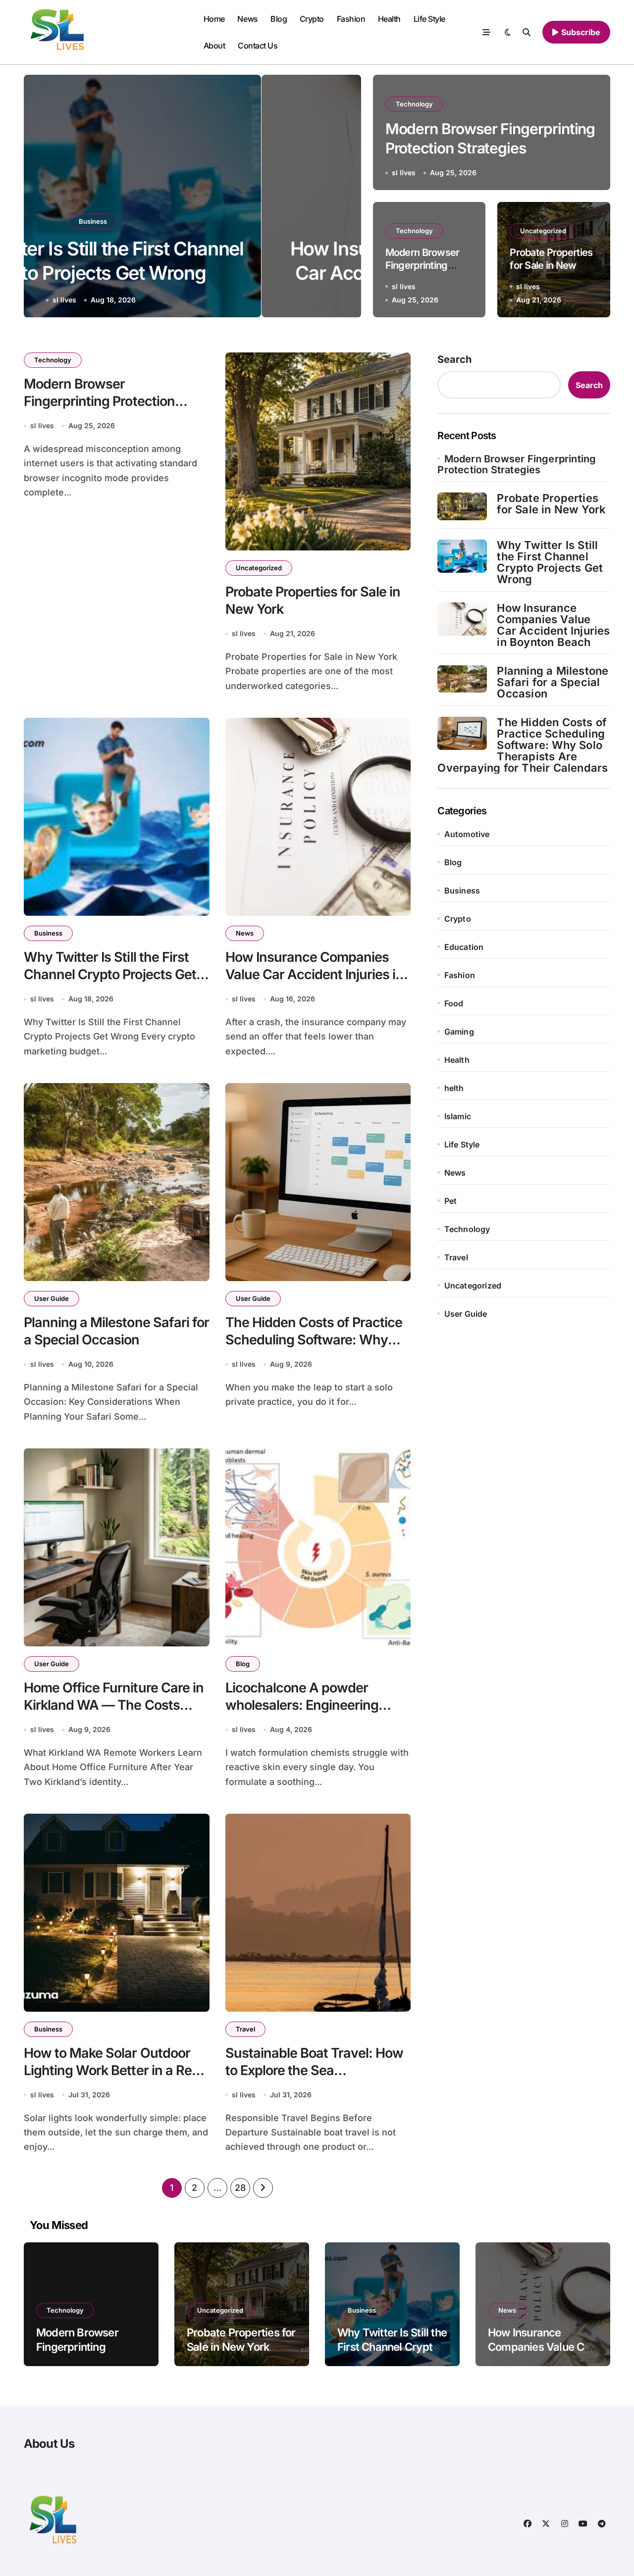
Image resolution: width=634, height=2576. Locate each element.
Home (214, 19)
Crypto (312, 19)
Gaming (459, 1032)
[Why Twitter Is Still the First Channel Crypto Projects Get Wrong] (462, 556)
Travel (245, 2029)
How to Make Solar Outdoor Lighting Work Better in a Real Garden (113, 2070)
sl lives (164, 300)
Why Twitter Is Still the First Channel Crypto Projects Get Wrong (110, 974)
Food (454, 1003)
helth (454, 1088)
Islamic (458, 1116)
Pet (451, 1201)
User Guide (52, 1298)
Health (389, 19)
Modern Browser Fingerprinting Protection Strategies (99, 401)
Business (48, 933)
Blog (279, 19)
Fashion (351, 19)
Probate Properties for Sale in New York (551, 265)
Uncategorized (543, 231)
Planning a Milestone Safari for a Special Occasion (553, 682)
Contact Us (258, 46)
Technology (414, 104)
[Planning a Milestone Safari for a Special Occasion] (462, 679)
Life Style (429, 19)
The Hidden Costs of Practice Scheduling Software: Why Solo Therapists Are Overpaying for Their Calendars (523, 745)
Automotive (467, 834)
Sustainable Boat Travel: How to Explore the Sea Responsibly (315, 2070)
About (214, 46)
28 (240, 2188)
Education (464, 947)
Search (454, 359)
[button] (344, 198)
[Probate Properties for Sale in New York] (462, 506)
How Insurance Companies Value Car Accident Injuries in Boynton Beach (192, 273)
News (247, 19)
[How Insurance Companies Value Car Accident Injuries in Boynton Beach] (462, 619)
